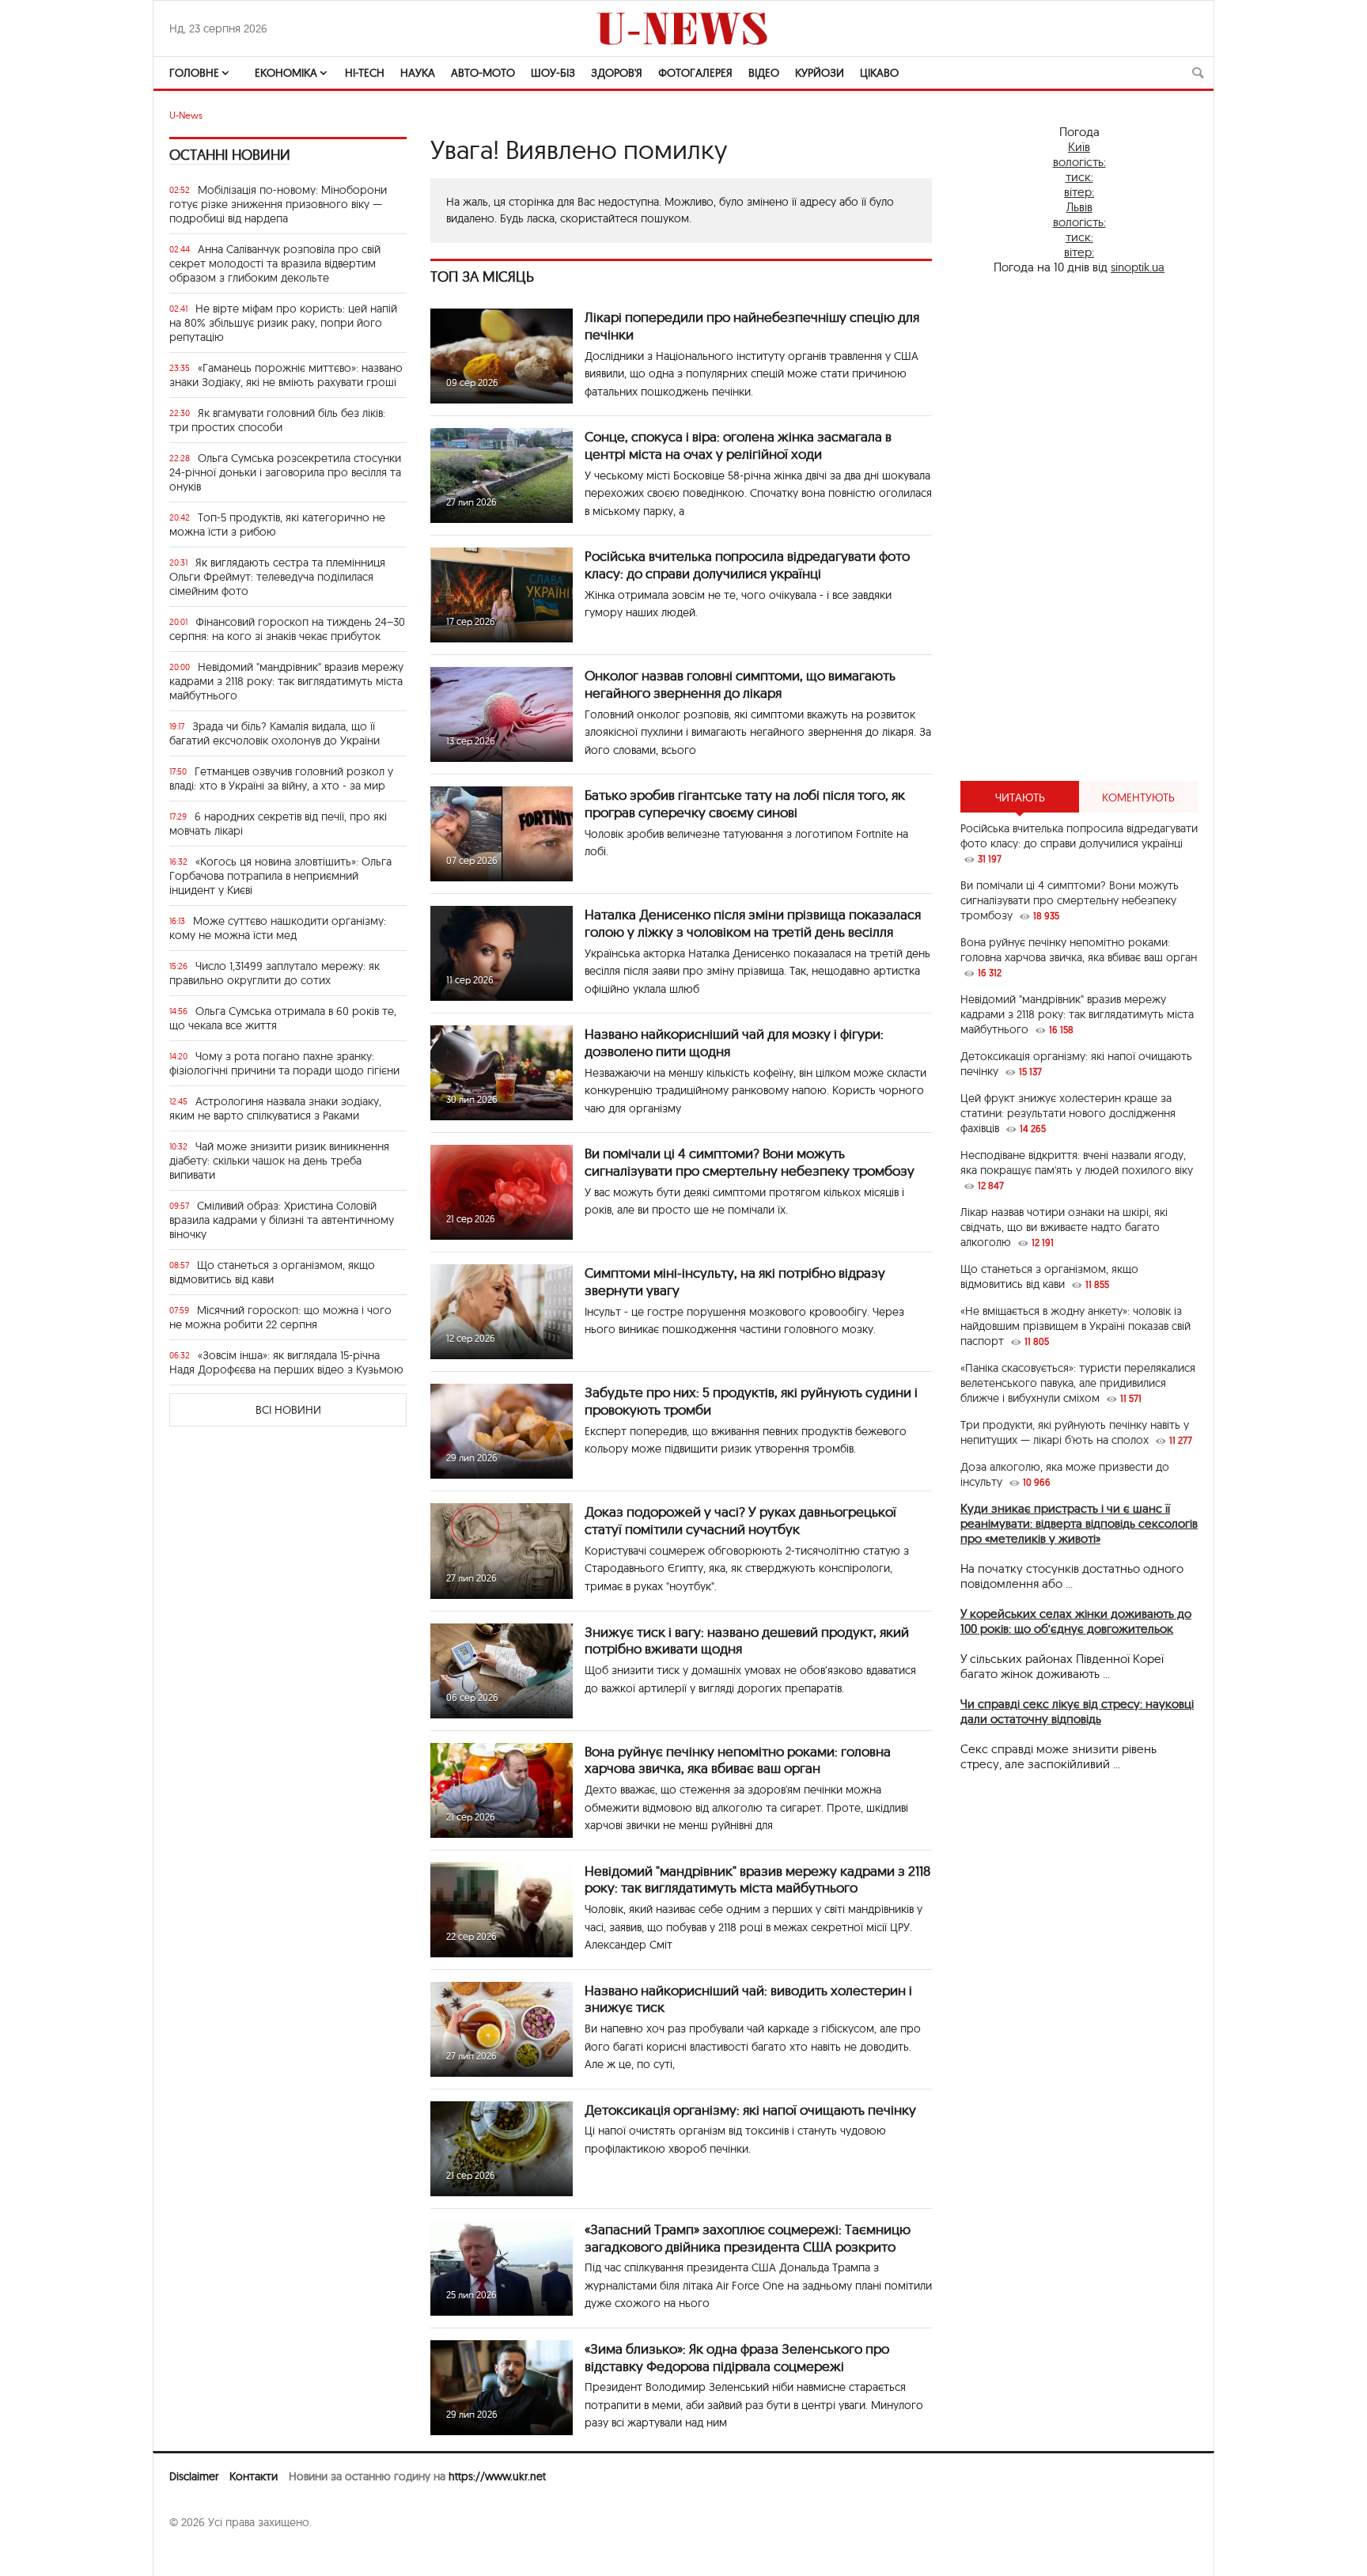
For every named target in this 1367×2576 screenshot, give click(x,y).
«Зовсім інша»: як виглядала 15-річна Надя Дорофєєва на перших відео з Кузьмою (286, 1362)
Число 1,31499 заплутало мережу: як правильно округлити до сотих (275, 973)
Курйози (820, 73)
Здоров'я (617, 73)
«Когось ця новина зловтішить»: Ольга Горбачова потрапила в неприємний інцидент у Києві (280, 876)
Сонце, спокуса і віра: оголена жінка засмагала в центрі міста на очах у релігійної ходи (738, 445)
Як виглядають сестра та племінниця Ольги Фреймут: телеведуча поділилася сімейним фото (277, 577)
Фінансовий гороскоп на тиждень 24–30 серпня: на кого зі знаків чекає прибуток (287, 629)
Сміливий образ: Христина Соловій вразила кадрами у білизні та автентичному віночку (282, 1220)
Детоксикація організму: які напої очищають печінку (750, 2110)
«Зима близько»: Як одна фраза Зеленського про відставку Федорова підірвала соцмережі (737, 2357)
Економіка (286, 73)
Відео (764, 73)
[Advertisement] (1079, 528)
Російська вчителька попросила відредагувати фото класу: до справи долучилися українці (747, 564)
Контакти (254, 2476)
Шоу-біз (553, 73)
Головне (194, 73)
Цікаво (879, 73)
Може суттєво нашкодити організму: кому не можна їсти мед (278, 928)
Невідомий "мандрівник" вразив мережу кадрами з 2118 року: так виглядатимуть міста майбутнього (286, 681)
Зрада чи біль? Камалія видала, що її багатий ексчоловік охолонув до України (275, 733)
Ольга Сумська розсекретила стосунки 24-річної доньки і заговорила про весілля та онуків (285, 472)
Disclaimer (194, 2476)
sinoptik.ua (1138, 267)
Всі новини (288, 1410)
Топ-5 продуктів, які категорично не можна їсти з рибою (277, 525)
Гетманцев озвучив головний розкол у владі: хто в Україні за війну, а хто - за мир (281, 778)
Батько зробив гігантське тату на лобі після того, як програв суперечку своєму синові (745, 803)
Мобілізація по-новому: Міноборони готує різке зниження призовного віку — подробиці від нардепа (278, 204)
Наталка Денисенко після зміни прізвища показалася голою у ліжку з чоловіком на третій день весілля (753, 923)
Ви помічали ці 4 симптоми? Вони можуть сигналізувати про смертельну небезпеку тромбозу (750, 1162)
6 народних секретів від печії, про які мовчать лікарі (278, 824)
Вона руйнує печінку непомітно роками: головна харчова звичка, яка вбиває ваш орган (738, 1760)
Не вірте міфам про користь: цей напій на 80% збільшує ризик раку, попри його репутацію (283, 323)
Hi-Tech (365, 73)
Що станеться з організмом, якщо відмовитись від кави (272, 1272)
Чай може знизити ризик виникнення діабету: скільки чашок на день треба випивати (279, 1161)
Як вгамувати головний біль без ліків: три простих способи (277, 420)
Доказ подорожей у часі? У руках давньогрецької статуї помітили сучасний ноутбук (740, 1520)
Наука (418, 73)
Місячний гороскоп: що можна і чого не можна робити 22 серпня (280, 1317)
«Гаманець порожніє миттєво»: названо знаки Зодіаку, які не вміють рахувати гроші (286, 375)
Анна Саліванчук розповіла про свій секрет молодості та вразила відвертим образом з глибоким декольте (275, 263)
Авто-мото (483, 73)
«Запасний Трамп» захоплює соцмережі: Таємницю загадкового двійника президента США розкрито (748, 2238)
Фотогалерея (695, 73)
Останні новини (230, 155)
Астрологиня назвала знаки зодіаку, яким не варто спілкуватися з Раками (275, 1108)
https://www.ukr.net (497, 2476)
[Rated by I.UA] (204, 2553)
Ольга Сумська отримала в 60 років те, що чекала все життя (283, 1018)
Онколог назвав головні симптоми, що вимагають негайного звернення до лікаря (740, 684)
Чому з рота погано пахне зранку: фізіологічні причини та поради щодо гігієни (284, 1063)
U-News (186, 115)
